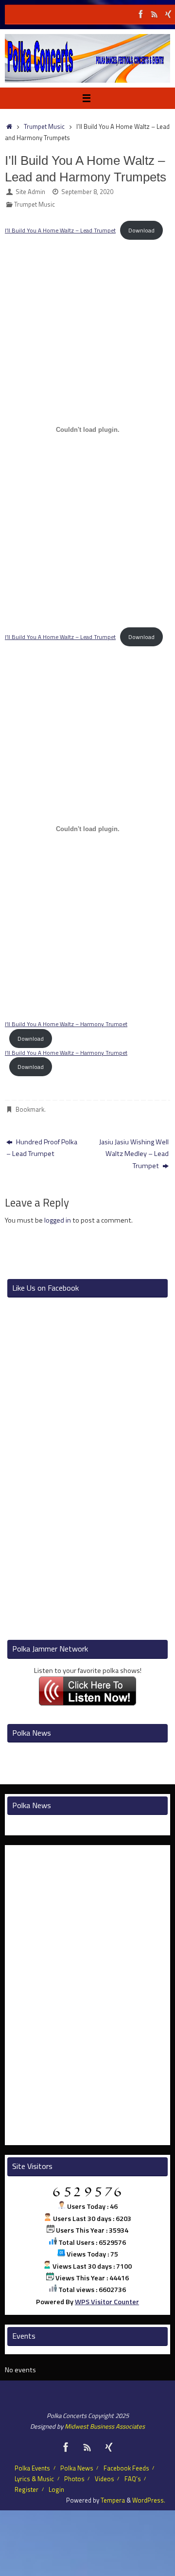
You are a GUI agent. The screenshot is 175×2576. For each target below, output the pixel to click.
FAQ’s (133, 2479)
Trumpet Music (44, 126)
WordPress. (149, 2500)
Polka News (77, 2468)
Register (26, 2489)
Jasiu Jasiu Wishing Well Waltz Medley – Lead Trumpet (134, 1154)
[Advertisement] (90, 1244)
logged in (58, 1220)
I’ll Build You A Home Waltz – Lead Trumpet (60, 230)
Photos (74, 2479)
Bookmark (30, 1109)
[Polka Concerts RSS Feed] (155, 14)
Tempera (113, 2500)
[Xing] (168, 14)
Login (56, 2489)
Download (141, 230)
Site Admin (30, 192)
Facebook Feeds (126, 2468)
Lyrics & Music (34, 2479)
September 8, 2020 (87, 192)
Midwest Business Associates (105, 2426)
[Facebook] (141, 14)
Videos (105, 2479)
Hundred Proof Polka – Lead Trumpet (42, 1148)
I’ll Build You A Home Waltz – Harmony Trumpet (66, 1024)
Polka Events (32, 2468)
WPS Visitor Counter (107, 2302)
